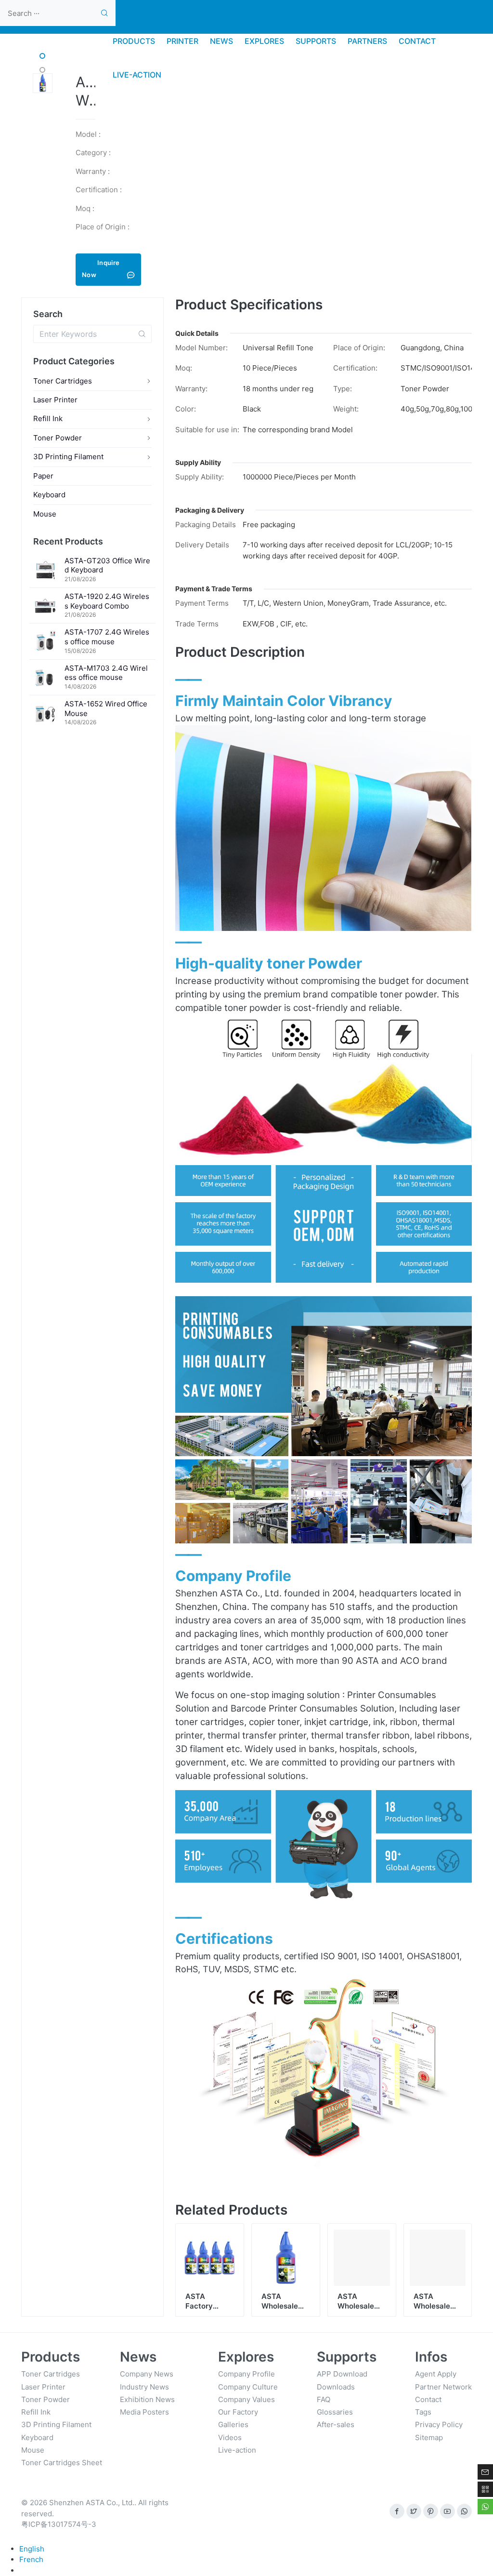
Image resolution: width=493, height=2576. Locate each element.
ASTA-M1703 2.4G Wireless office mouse (106, 673)
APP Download (342, 2374)
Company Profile (246, 2374)
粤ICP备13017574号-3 (59, 2524)
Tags (423, 2412)
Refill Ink (48, 418)
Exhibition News (147, 2399)
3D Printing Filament (68, 457)
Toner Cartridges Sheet (62, 2463)
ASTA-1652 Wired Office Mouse (106, 709)
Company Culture (248, 2387)
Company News (147, 2374)
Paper (43, 476)
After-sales (336, 2424)
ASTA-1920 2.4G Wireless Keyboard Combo (107, 601)
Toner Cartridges (63, 381)
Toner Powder (58, 438)
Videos (230, 2437)
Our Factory (238, 2412)
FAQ (324, 2399)
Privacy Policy (439, 2424)
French (31, 2559)
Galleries (233, 2424)
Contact (428, 2399)
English (32, 2549)
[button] (42, 56)
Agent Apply (436, 2374)
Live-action (237, 2450)
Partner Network (443, 2387)
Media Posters (144, 2412)
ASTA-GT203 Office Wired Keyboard (107, 565)
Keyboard (49, 495)
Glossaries (335, 2412)
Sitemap (429, 2437)
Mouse (45, 514)
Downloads (336, 2387)
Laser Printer (55, 400)
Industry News (144, 2387)
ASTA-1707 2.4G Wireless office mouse (107, 637)
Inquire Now (101, 269)
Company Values (246, 2399)
